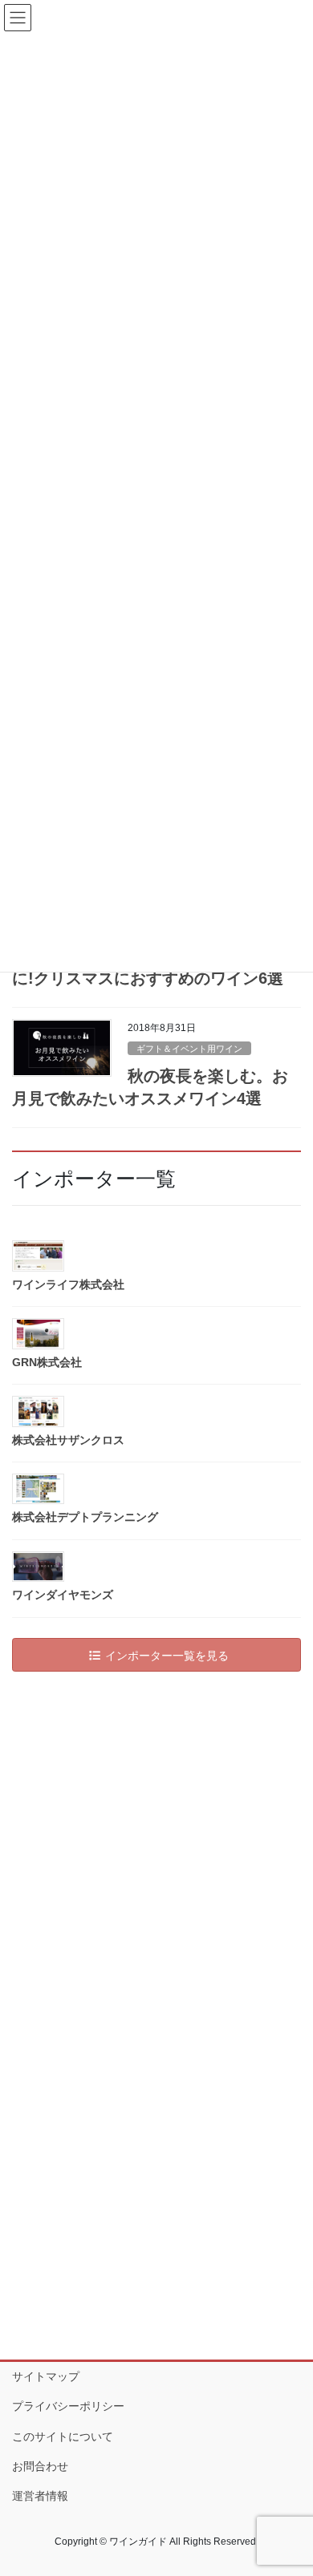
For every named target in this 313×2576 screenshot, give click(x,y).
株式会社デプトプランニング (85, 1517)
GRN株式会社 (47, 1362)
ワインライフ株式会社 (68, 1284)
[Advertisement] (156, 1848)
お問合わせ (40, 2466)
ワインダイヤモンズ (63, 1595)
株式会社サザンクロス (68, 1440)
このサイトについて (63, 2436)
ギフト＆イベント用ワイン (189, 1049)
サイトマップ (46, 2376)
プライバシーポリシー (68, 2406)
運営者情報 (40, 2496)
